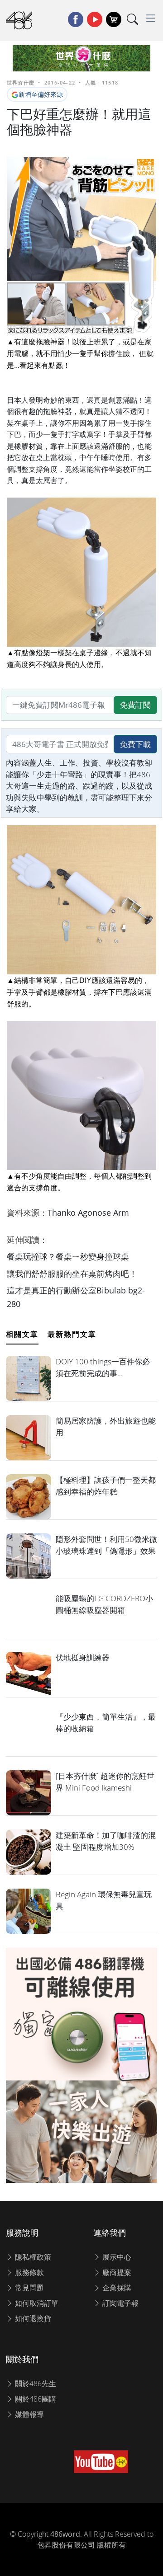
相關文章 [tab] (22, 1334)
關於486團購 (35, 2399)
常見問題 (29, 2288)
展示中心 (116, 2257)
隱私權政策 (32, 2257)
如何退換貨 (32, 2318)
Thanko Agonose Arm (88, 1213)
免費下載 (135, 744)
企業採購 (116, 2288)
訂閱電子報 (120, 2303)
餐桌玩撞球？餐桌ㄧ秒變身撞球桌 (68, 1256)
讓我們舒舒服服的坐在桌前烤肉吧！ (72, 1274)
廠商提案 (116, 2272)
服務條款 (29, 2272)
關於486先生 (35, 2383)
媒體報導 (29, 2414)
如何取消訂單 (36, 2303)
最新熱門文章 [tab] (72, 1334)
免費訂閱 (135, 705)
